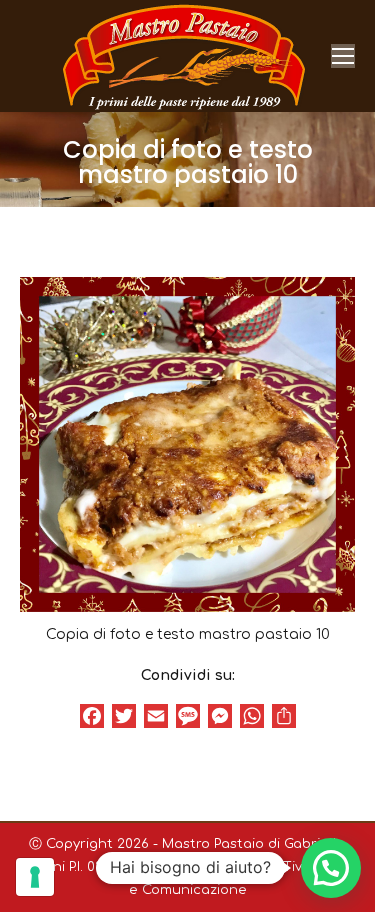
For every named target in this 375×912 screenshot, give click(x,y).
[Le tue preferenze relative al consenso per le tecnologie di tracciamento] (35, 877)
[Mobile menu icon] (343, 56)
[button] (331, 868)
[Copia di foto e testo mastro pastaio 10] (187, 444)
